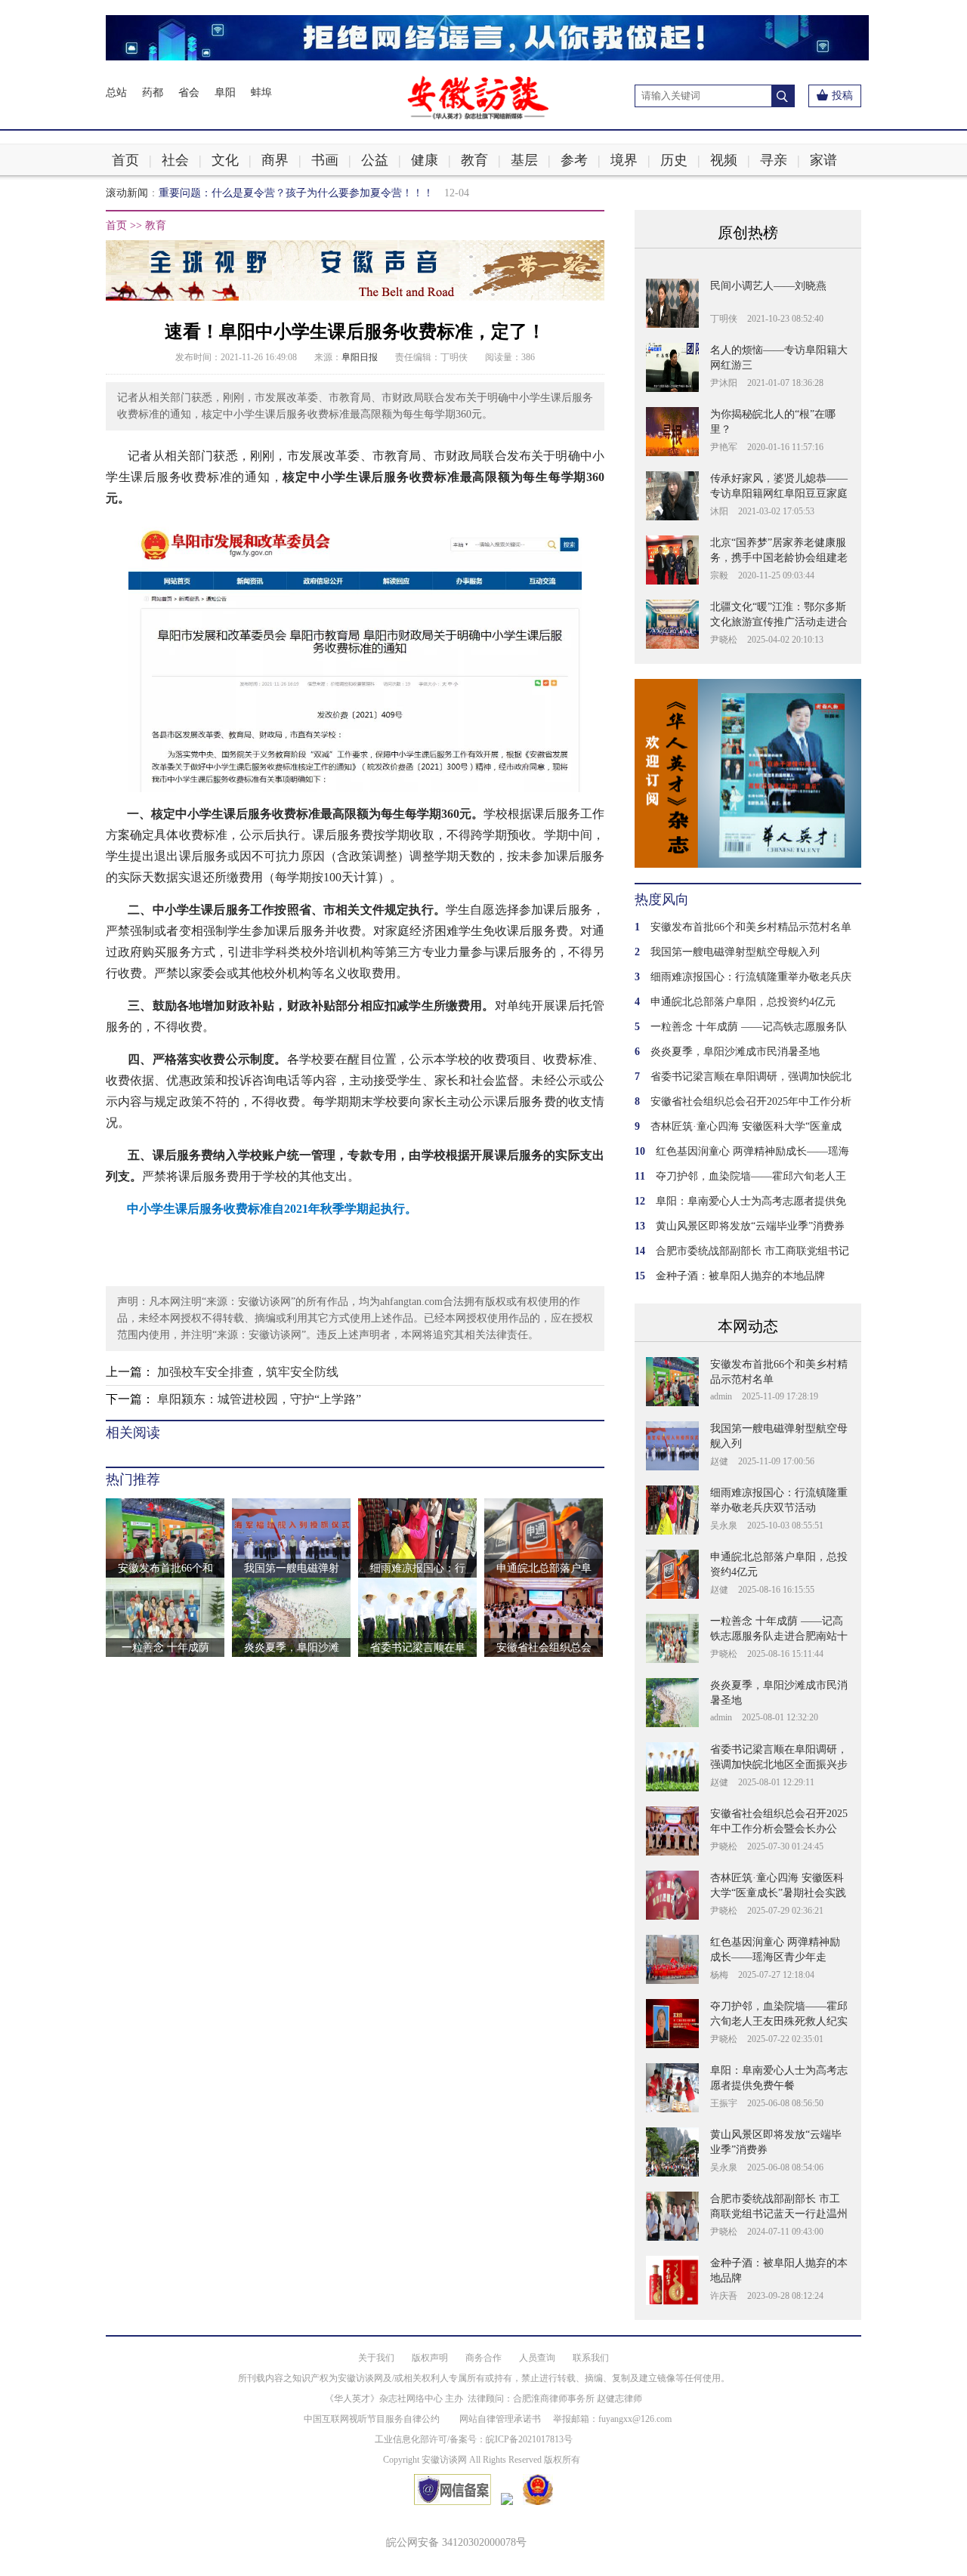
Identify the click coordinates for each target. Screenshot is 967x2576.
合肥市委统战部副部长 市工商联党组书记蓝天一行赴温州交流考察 (779, 2214)
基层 (524, 160)
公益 (375, 160)
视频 (724, 160)
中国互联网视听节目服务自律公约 (372, 2419)
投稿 (842, 96)
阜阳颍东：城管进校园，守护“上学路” (259, 1399)
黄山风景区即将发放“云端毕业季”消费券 (750, 1226)
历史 (674, 160)
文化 (225, 160)
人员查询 (537, 2358)
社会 (175, 160)
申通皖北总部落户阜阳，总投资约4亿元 (743, 1002)
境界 (624, 160)
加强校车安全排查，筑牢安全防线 (248, 1372)
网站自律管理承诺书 (500, 2419)
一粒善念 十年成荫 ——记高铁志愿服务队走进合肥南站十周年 (779, 1636)
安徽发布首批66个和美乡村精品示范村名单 (751, 927)
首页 (125, 160)
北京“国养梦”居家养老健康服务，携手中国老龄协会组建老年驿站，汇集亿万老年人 (779, 558)
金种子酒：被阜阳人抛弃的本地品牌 (740, 1276)
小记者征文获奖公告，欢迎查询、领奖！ (254, 193)
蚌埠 (261, 93)
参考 (574, 160)
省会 (189, 93)
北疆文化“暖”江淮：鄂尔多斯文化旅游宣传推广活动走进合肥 (779, 622)
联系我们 (591, 2358)
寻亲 (774, 160)
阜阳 (225, 93)
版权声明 (430, 2358)
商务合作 (483, 2358)
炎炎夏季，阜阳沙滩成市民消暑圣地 (735, 1052)
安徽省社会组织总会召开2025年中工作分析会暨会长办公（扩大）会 (779, 1829)
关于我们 (376, 2358)
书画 (325, 160)
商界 (275, 160)
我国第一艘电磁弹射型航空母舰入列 (735, 952)
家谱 (823, 160)
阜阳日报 (360, 357)
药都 (153, 93)
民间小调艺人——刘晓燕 (768, 286)
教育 (474, 160)
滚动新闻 (127, 193)
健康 (425, 160)
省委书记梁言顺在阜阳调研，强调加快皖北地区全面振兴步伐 (779, 1765)
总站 (116, 93)
